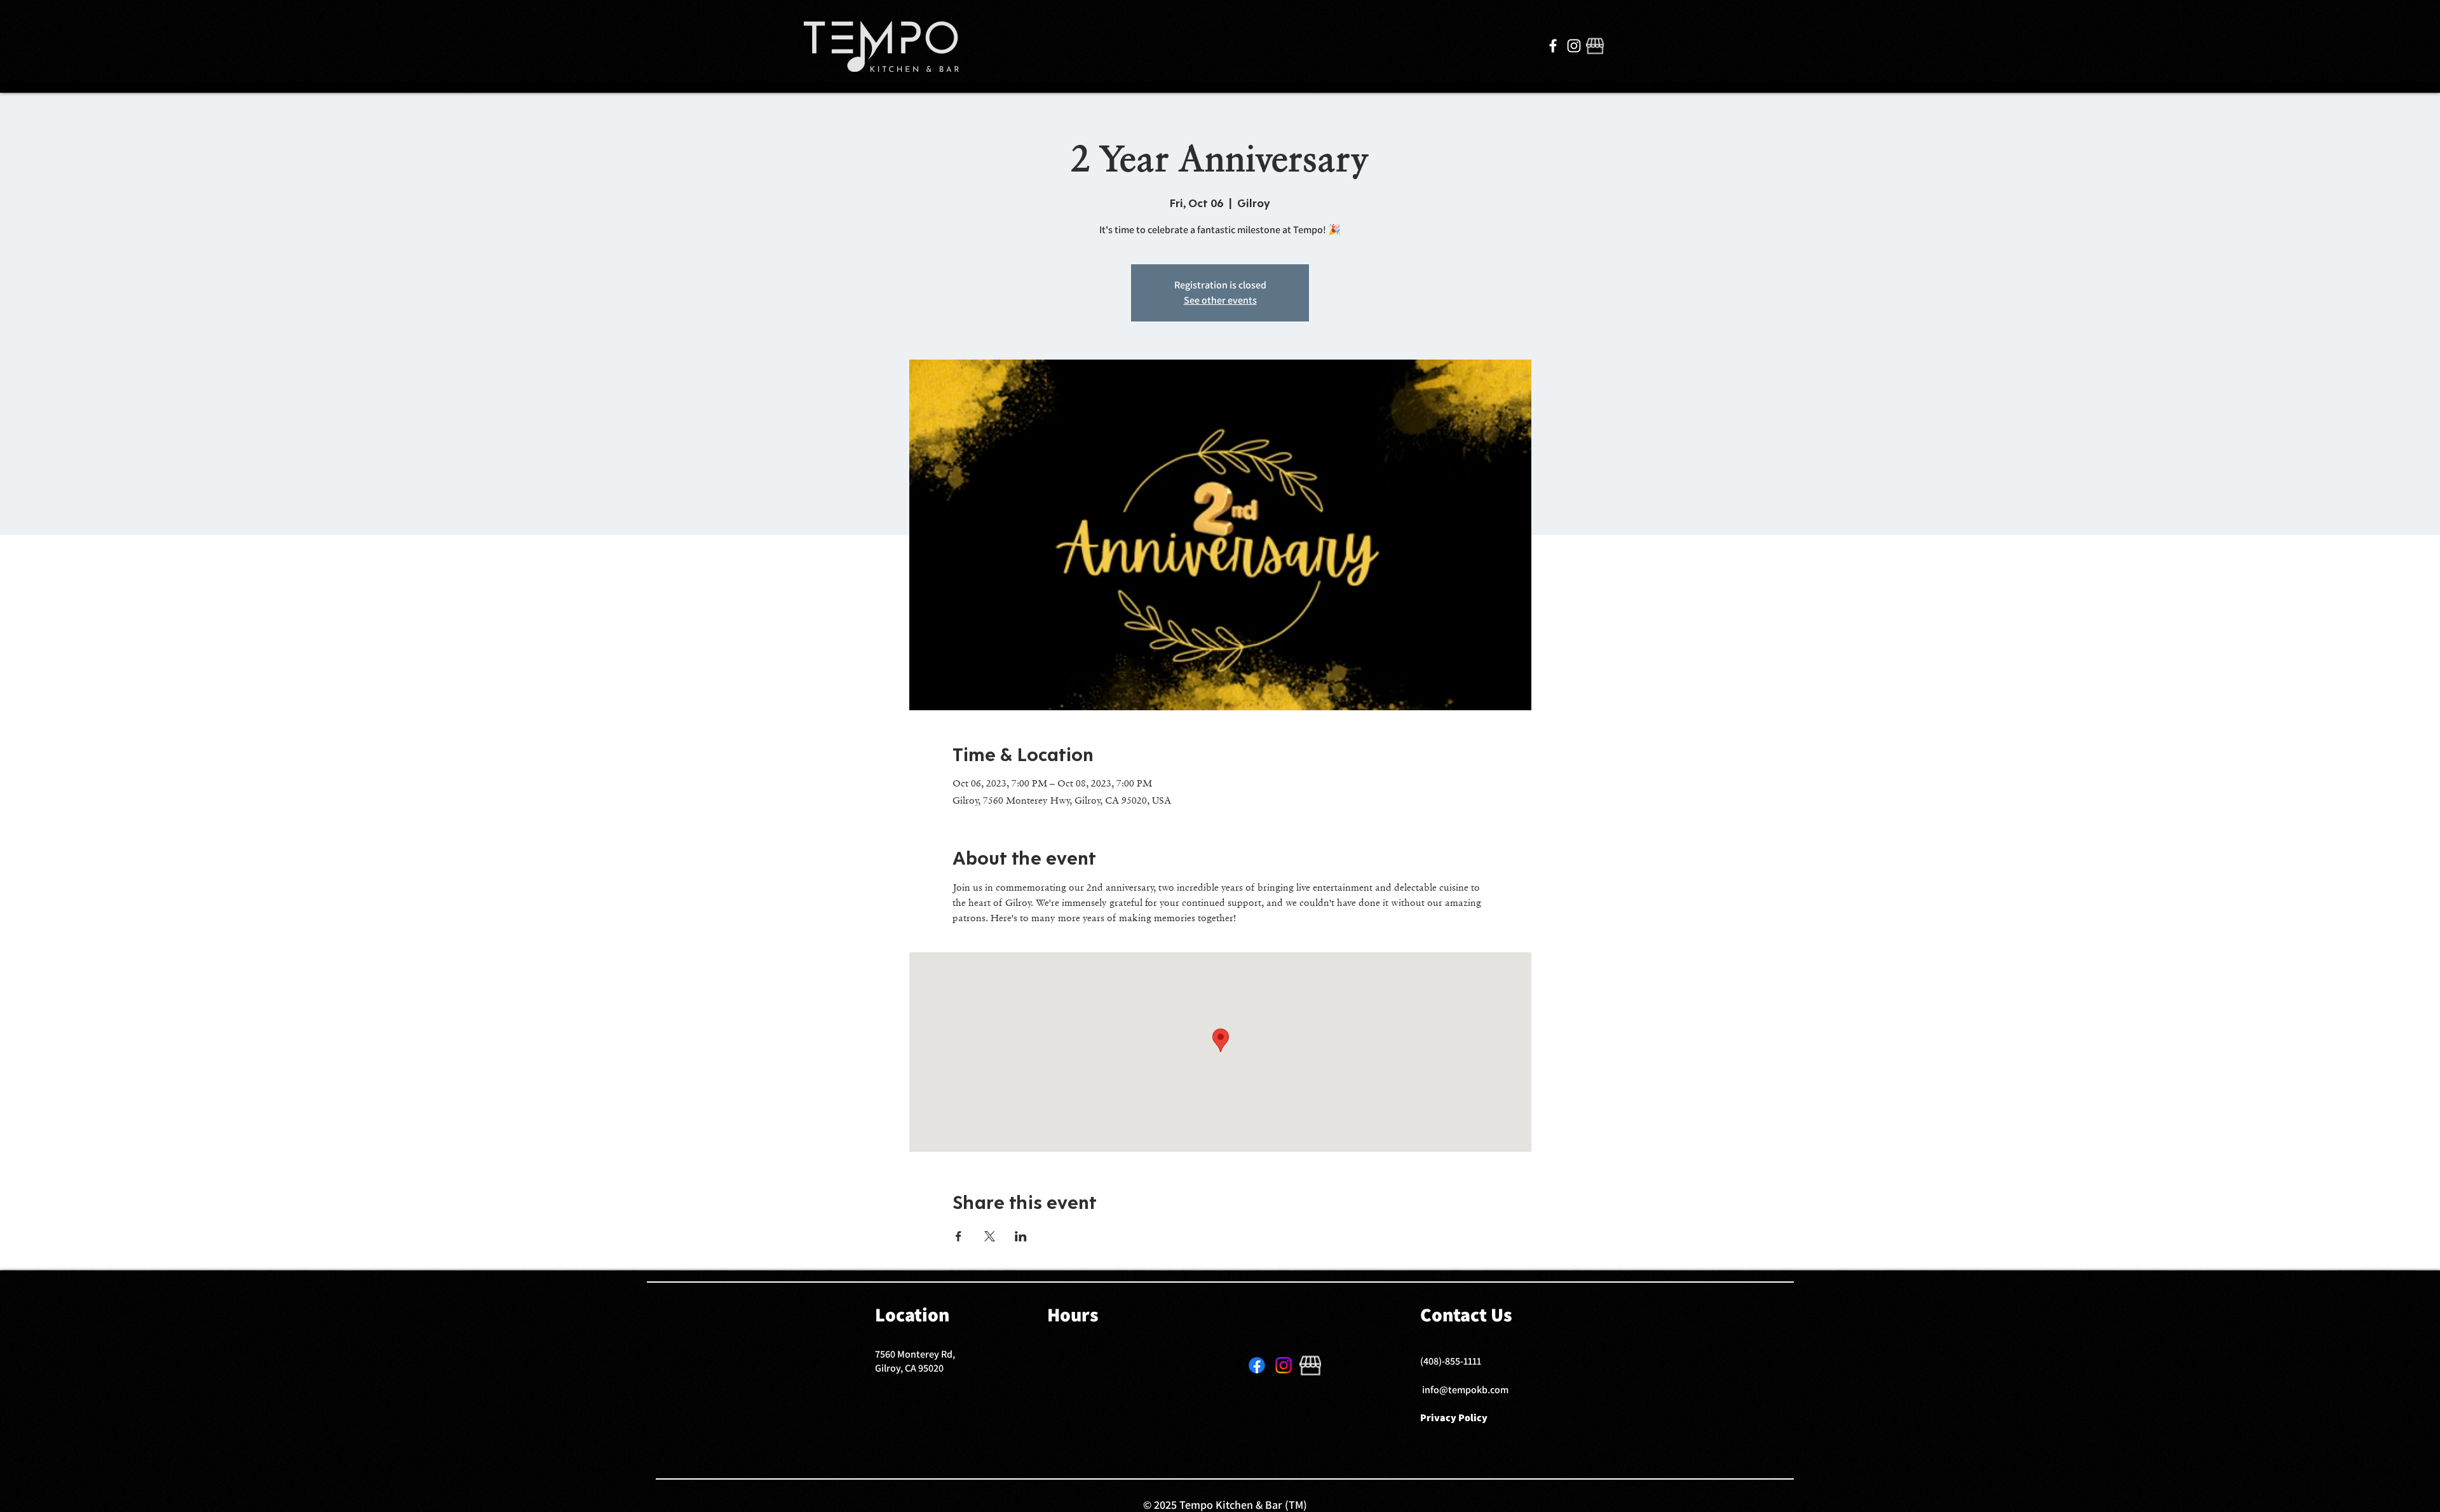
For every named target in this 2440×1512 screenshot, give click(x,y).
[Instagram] (1574, 46)
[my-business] (1595, 46)
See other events (1220, 300)
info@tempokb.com (1465, 1390)
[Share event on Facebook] (959, 1236)
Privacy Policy (1454, 1418)
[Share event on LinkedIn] (1021, 1236)
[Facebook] (1553, 46)
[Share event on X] (990, 1236)
